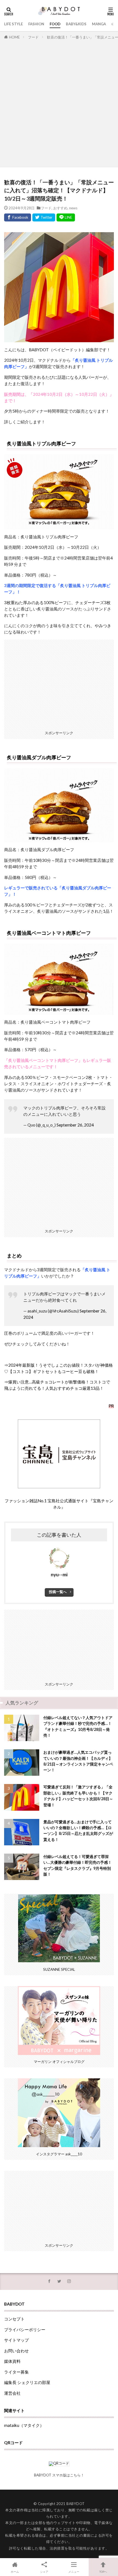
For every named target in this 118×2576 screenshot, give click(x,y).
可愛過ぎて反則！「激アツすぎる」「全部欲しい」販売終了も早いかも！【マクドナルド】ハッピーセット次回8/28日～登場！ (78, 1796)
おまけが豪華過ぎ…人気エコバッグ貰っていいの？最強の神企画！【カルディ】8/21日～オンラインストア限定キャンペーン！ (78, 1761)
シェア (44, 2572)
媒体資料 (12, 2361)
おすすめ (60, 208)
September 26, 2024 (75, 1125)
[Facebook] (18, 217)
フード (33, 37)
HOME (14, 37)
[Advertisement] (59, 102)
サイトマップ (16, 2340)
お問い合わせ (16, 2351)
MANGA (99, 24)
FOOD (55, 24)
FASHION (36, 24)
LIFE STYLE (13, 24)
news (73, 208)
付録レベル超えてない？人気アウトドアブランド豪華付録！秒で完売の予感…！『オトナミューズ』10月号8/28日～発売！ (78, 1726)
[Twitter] (44, 217)
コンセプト (14, 2319)
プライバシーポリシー (25, 2330)
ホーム (15, 2572)
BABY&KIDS (76, 24)
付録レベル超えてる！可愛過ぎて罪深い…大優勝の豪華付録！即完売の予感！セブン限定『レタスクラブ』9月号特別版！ (78, 1865)
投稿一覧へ (58, 1592)
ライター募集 (16, 2372)
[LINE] (66, 217)
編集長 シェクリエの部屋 (27, 2382)
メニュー (74, 2572)
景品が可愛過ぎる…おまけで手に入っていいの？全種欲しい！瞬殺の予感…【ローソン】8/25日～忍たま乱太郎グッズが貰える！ (78, 1831)
